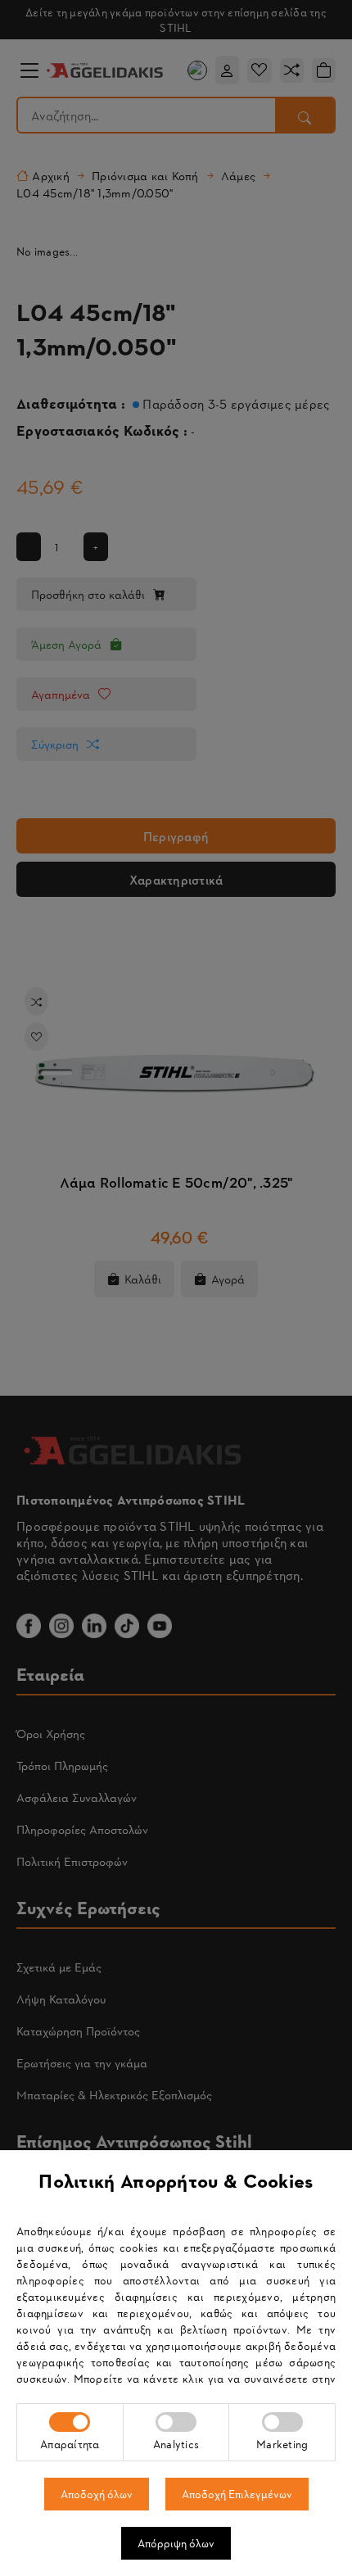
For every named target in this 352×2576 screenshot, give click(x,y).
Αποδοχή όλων (97, 2494)
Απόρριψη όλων (176, 2543)
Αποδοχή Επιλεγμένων (237, 2494)
